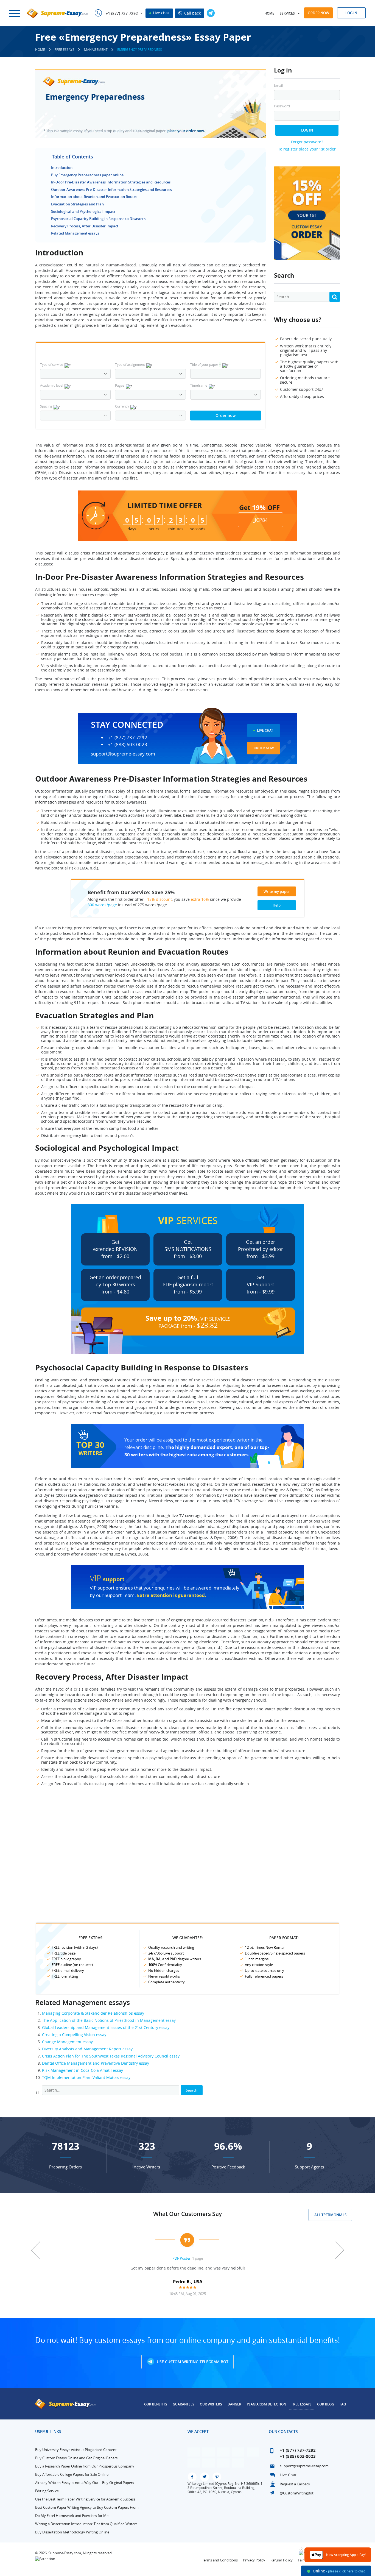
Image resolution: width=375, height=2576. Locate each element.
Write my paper (277, 891)
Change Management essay (67, 2042)
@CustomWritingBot (297, 2493)
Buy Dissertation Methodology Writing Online (72, 2532)
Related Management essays (75, 233)
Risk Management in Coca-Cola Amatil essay (82, 2070)
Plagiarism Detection (266, 2404)
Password (282, 106)
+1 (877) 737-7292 (122, 13)
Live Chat (265, 730)
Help (277, 905)
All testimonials (330, 2215)
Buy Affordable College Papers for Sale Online (72, 2474)
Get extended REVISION (115, 1249)
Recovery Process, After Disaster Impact (85, 226)
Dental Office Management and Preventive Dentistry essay (96, 2063)
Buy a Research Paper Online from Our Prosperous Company (85, 2466)
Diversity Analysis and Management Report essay (87, 2049)
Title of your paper (206, 364)
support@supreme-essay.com (123, 754)
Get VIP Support (261, 1284)
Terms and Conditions (220, 2560)
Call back (192, 13)
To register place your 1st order (307, 149)
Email (278, 86)
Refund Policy (282, 2560)
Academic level (52, 385)
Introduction (62, 168)
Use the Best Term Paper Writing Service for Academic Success (85, 2499)
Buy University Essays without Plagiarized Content (76, 2450)
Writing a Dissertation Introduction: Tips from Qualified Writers (86, 2524)
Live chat (160, 13)
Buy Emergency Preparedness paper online (87, 175)
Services (287, 13)
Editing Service (47, 2491)
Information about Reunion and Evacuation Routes (94, 197)
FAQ (343, 2404)
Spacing (46, 406)
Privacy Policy (254, 2560)
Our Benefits (156, 2404)
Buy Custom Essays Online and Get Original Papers (76, 2458)
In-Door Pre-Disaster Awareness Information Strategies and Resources (111, 182)
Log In (307, 130)
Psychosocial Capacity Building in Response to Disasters (98, 219)
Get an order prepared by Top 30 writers (115, 1284)
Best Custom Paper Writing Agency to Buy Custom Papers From (87, 2507)
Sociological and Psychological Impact (83, 211)
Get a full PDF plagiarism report (188, 1284)
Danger (234, 2404)
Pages (120, 385)
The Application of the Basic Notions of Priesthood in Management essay (109, 2020)
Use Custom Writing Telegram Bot (192, 2362)
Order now (318, 13)
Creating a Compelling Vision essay (74, 2035)
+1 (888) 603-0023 (128, 745)
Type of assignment (130, 364)
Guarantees (184, 2404)
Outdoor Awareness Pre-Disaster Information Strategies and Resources (111, 189)
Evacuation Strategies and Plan (77, 204)
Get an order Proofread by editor (261, 1249)
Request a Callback (295, 2484)
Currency (122, 406)
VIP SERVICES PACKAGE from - (188, 1322)
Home (269, 13)
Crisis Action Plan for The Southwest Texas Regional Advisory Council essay (111, 2056)
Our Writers (211, 2404)
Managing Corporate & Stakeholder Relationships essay (93, 2013)
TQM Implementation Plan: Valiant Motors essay (86, 2077)
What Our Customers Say (187, 2214)
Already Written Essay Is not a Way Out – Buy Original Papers (85, 2483)
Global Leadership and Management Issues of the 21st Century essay (106, 2027)
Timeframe (199, 385)
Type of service (52, 364)
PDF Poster (181, 2258)
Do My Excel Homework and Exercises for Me (72, 2516)
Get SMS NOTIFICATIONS (188, 1249)
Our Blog (326, 2404)
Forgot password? (307, 142)
